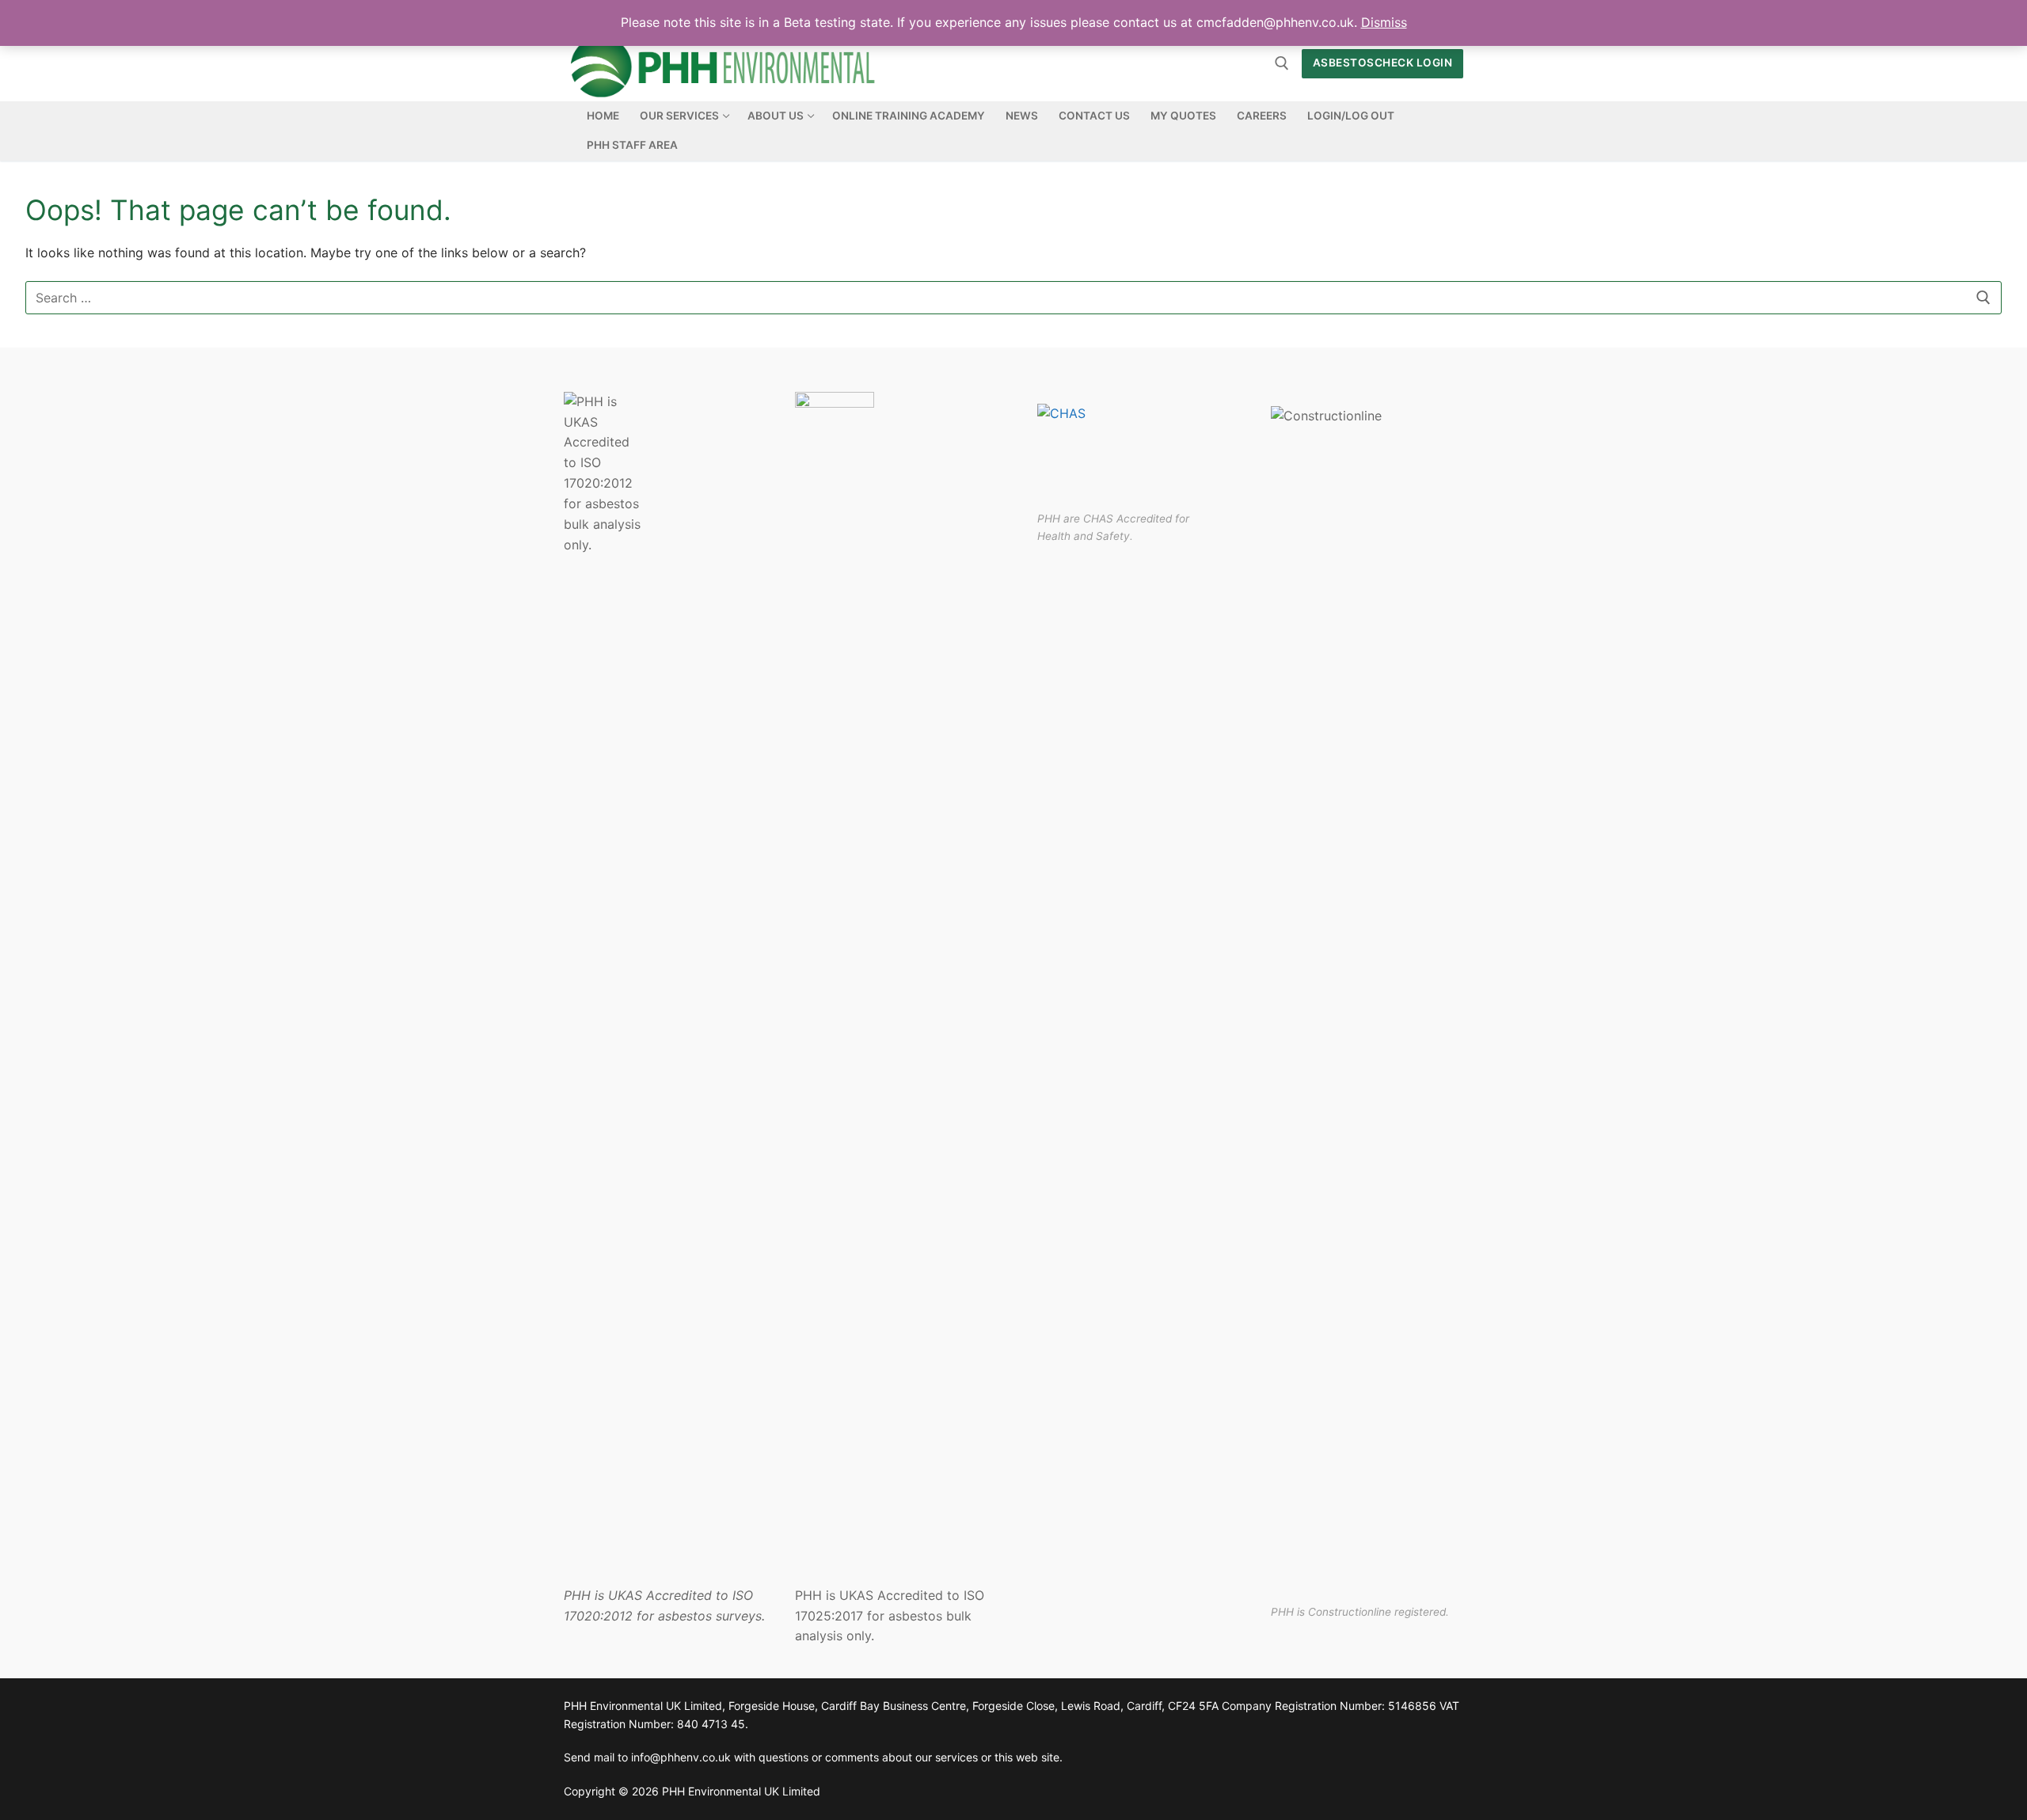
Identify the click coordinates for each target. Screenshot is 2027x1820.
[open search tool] (1282, 63)
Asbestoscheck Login (1383, 63)
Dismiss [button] (1384, 22)
